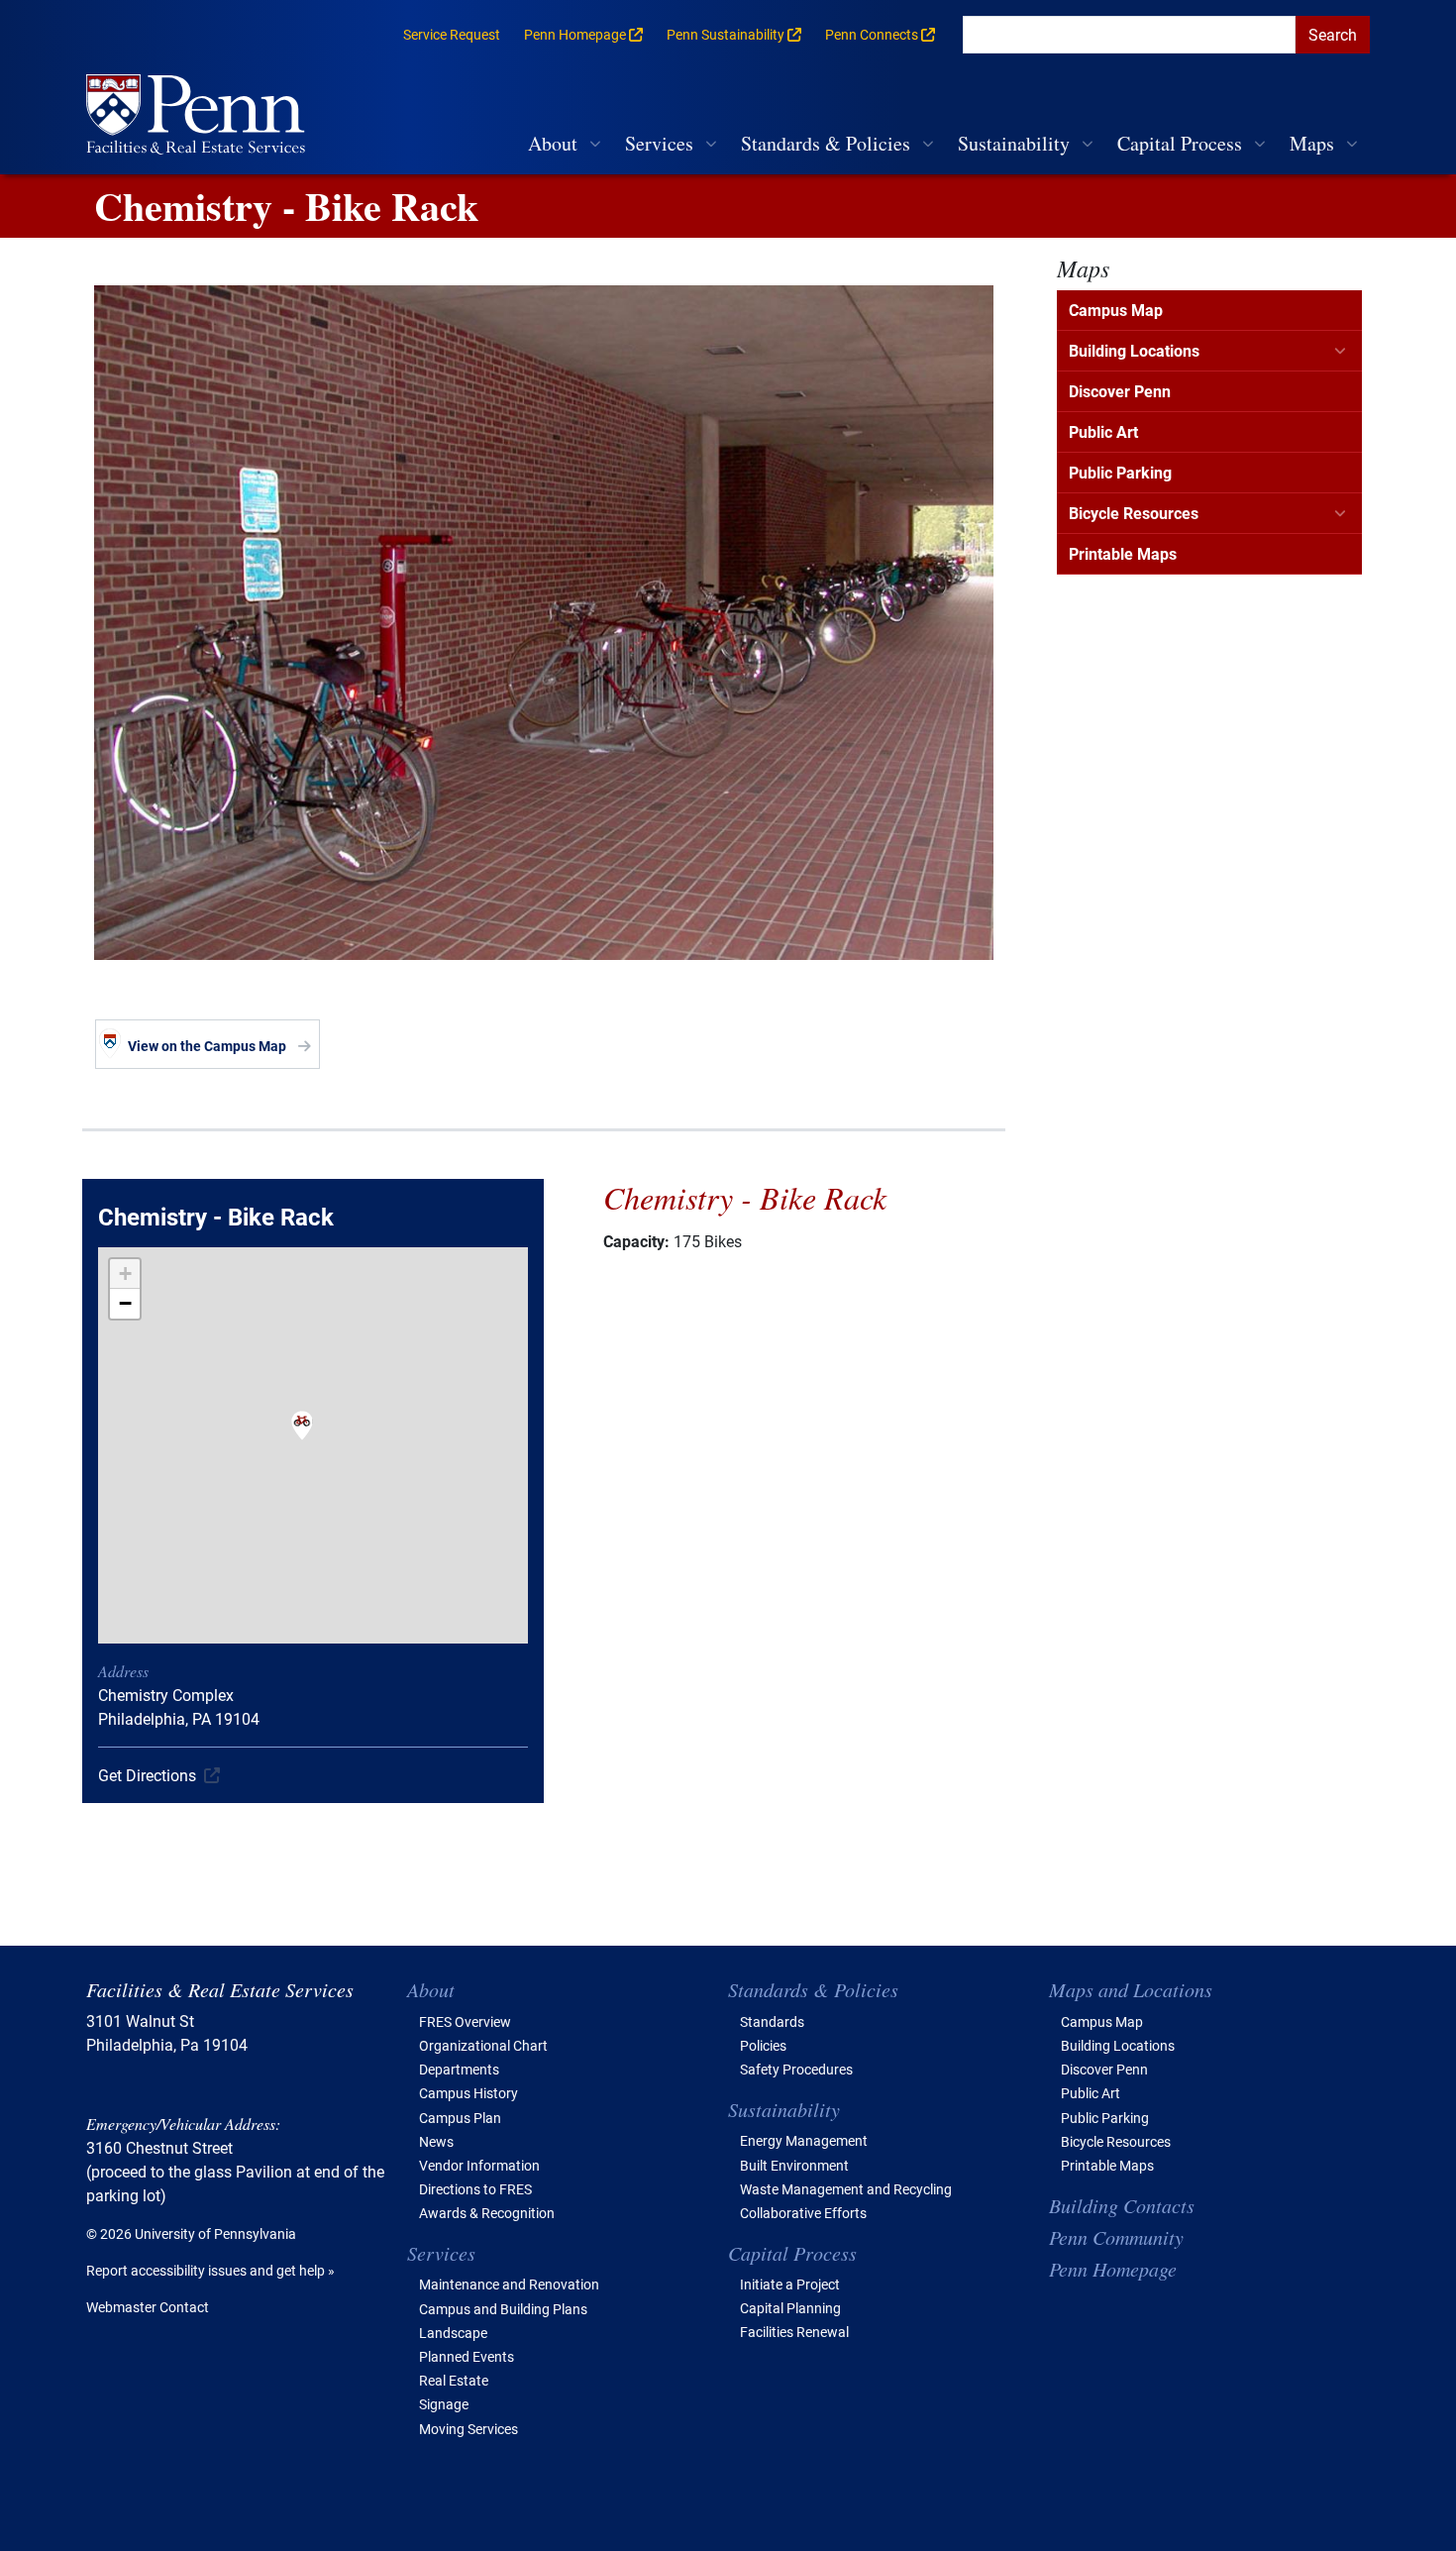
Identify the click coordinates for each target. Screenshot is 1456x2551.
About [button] (553, 143)
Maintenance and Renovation (509, 2284)
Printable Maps (1123, 553)
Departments (459, 2069)
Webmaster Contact (148, 2307)
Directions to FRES (475, 2189)
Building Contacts (1122, 2205)
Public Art (1103, 431)
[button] (302, 1438)
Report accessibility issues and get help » (210, 2270)
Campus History (468, 2093)
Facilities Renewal (794, 2332)
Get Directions (147, 1775)
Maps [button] (1312, 143)
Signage (444, 2404)
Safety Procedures (796, 2069)
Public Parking (1120, 472)
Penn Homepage (1113, 2269)
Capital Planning (790, 2308)
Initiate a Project (790, 2284)
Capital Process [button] (1180, 143)
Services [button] (659, 143)
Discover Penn (1120, 391)
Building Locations (1134, 350)
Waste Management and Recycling (846, 2189)
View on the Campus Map (207, 1046)
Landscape (453, 2333)
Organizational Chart (483, 2045)
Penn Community (1116, 2237)
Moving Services (468, 2429)
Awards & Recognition (487, 2213)
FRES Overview (465, 2021)
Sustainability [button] (1014, 143)
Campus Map (1116, 310)
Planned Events (467, 2356)
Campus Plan (460, 2118)
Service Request (452, 34)
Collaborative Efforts (803, 2213)
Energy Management (804, 2140)
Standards (772, 2021)
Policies (763, 2045)
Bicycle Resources (1134, 513)
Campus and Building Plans (503, 2309)
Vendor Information (479, 2165)
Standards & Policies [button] (826, 143)
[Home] (204, 116)
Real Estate (454, 2380)
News (436, 2141)
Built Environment (794, 2165)
